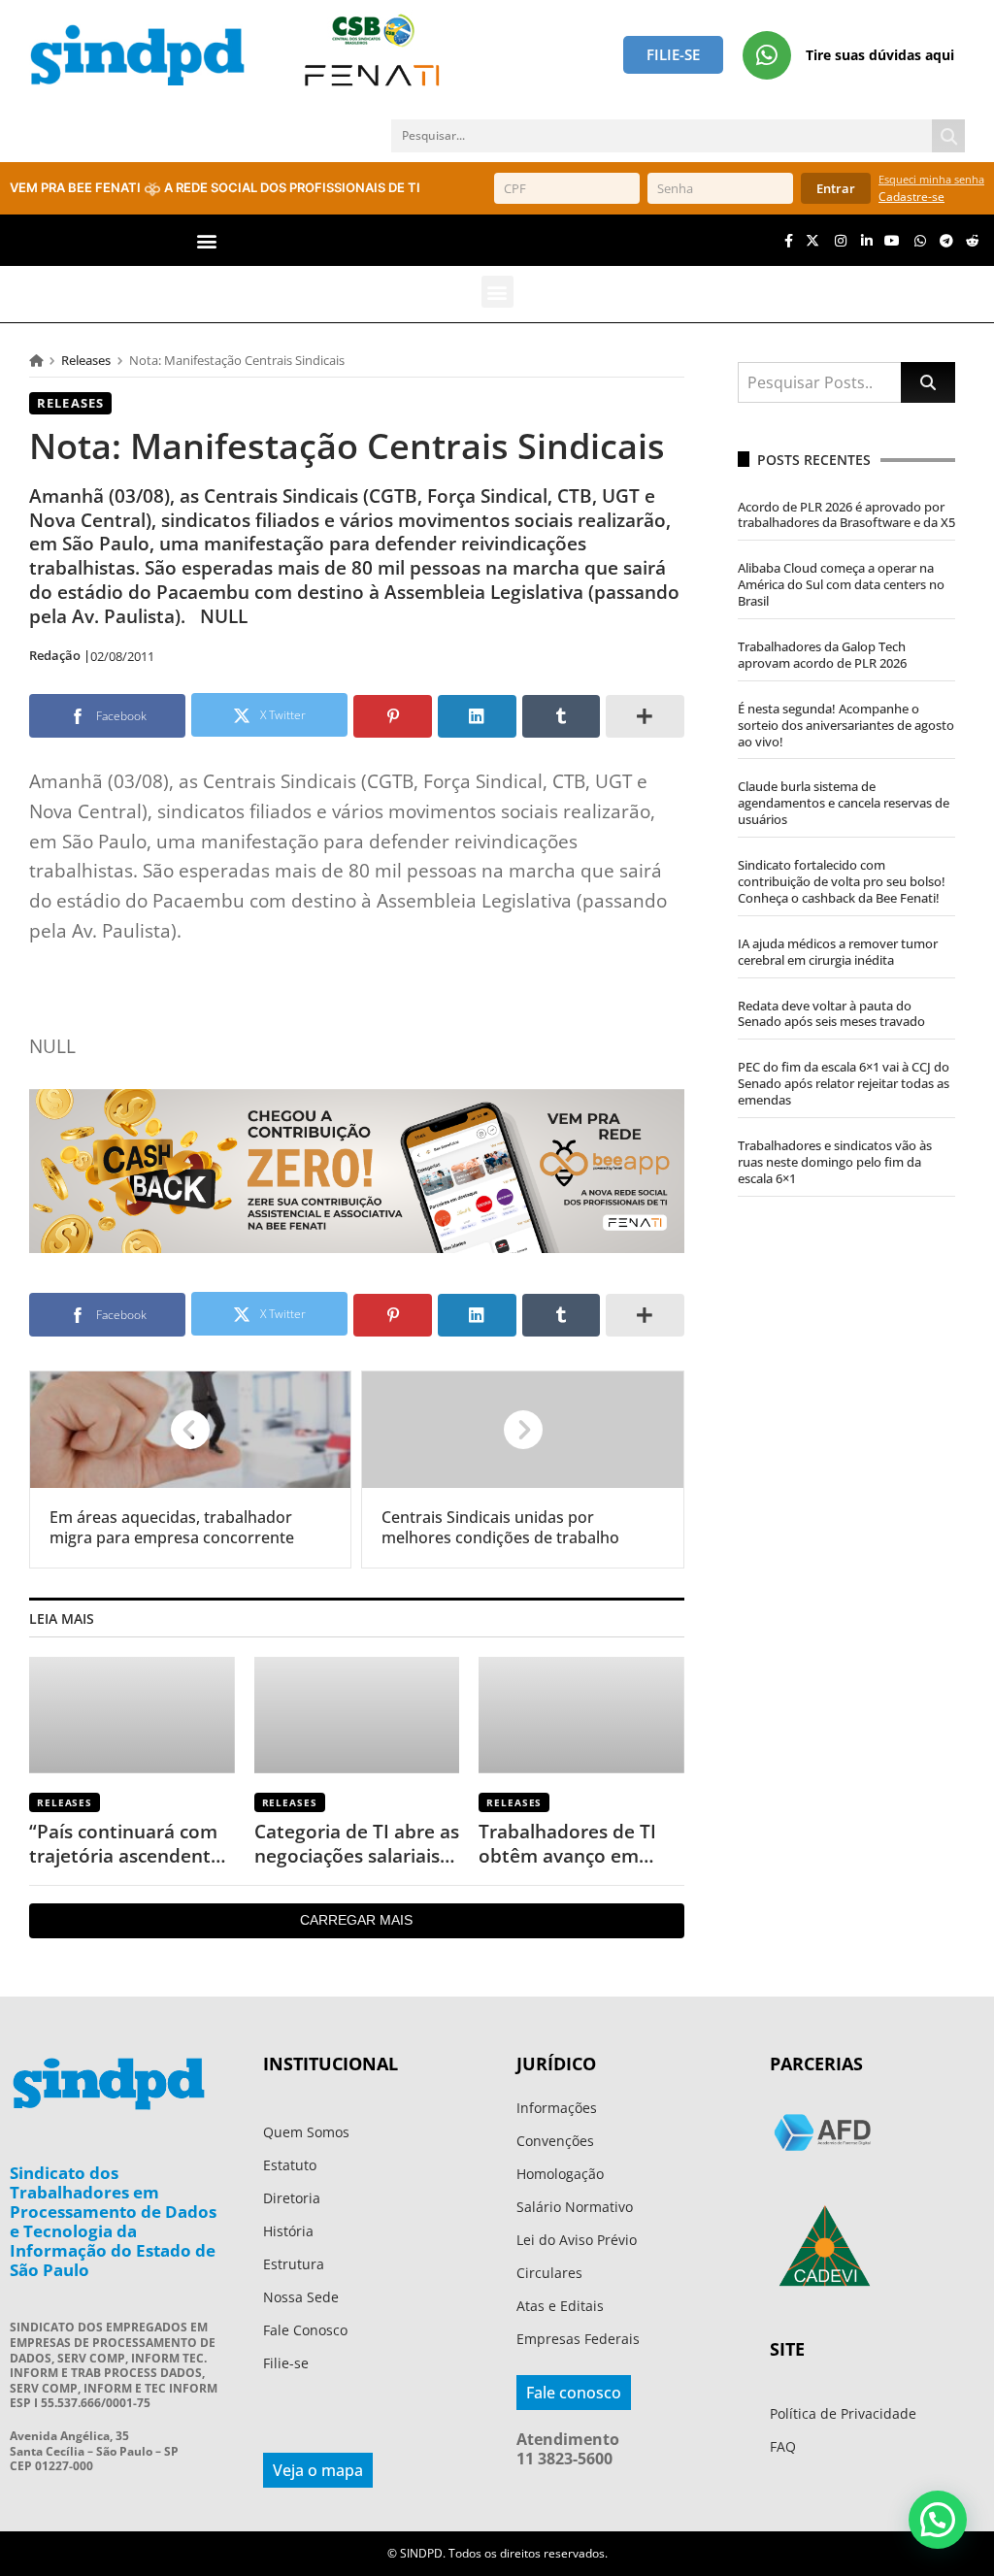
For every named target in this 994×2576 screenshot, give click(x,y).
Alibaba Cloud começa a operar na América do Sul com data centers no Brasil (841, 584)
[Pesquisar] (948, 136)
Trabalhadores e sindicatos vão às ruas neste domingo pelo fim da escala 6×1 (835, 1162)
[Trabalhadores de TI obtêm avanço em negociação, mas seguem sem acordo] (581, 1715)
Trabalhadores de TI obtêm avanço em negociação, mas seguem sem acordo (568, 1844)
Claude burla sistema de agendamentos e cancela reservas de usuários (844, 803)
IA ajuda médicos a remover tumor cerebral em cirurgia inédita (838, 952)
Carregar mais (356, 1920)
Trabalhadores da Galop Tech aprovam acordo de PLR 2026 (822, 655)
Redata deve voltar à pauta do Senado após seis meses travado (831, 1014)
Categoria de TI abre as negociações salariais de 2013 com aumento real (357, 1844)
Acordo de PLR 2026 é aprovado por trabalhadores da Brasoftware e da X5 (846, 515)
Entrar (836, 188)
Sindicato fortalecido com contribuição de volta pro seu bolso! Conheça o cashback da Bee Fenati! (842, 881)
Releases (86, 360)
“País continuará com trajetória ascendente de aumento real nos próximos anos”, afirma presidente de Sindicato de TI (125, 1844)
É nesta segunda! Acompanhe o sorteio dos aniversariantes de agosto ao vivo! (846, 725)
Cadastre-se (911, 197)
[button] (207, 240)
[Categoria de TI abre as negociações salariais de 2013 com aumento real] (357, 1715)
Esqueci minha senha (931, 179)
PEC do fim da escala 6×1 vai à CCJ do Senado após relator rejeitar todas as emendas (844, 1083)
